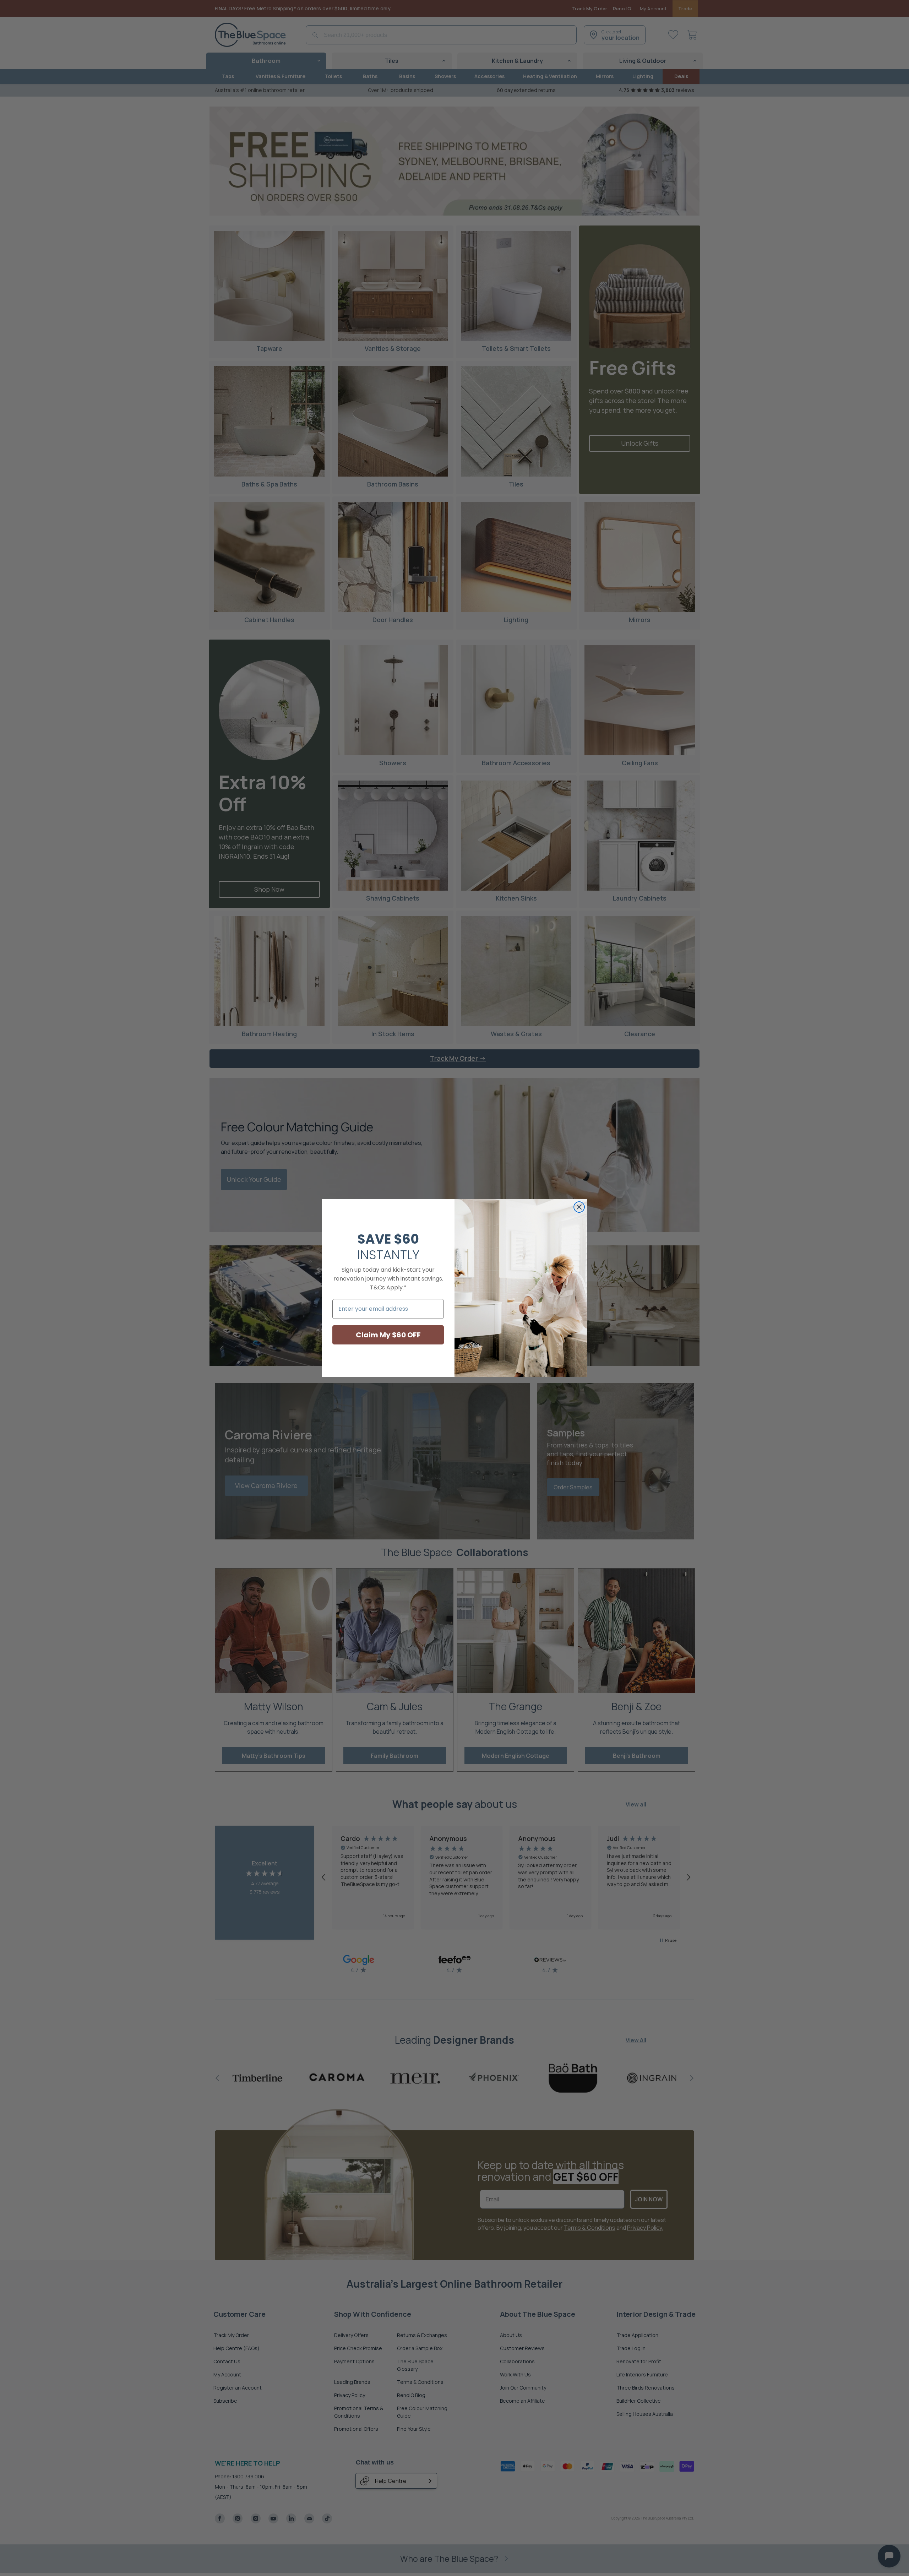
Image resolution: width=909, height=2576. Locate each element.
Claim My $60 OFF (388, 1335)
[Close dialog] (579, 1207)
